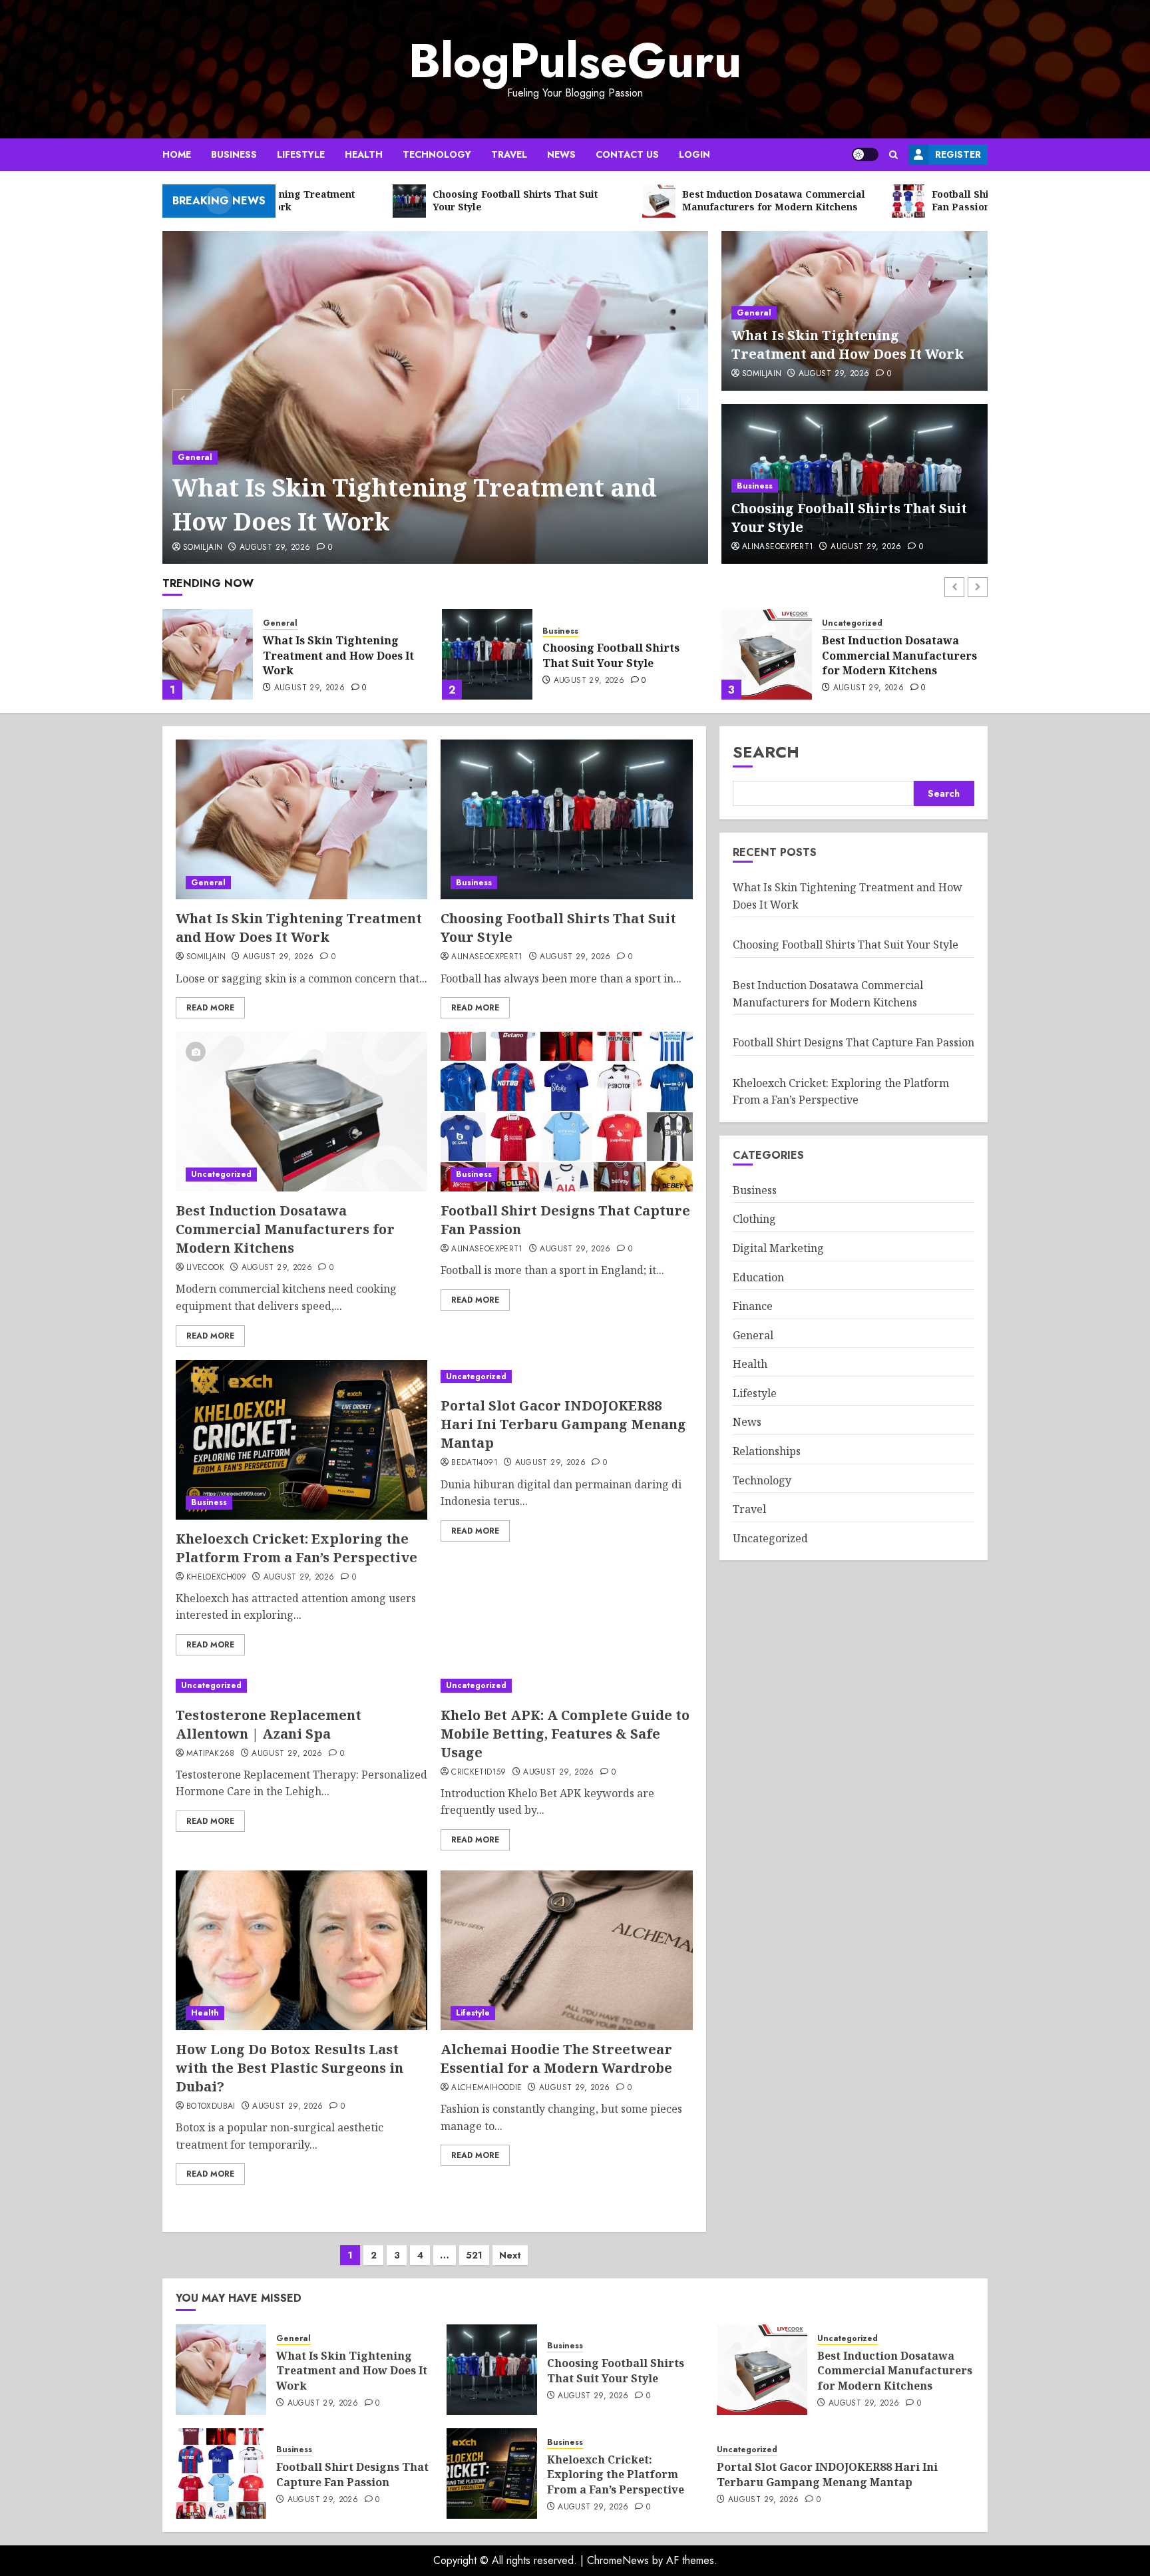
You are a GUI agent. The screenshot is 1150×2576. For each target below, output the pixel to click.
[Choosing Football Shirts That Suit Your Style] (208, 654)
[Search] (893, 155)
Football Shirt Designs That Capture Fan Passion (898, 655)
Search (766, 752)
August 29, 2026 (275, 548)
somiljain (203, 548)
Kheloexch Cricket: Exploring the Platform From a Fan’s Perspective (296, 1548)
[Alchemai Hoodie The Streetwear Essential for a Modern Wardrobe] (566, 1950)
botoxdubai (211, 2107)
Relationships (767, 1451)
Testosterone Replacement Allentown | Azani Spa (269, 1724)
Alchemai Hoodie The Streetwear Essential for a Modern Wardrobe (556, 2058)
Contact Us (627, 154)
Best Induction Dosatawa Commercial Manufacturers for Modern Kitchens (620, 655)
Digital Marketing (778, 1248)
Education (758, 1277)
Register (958, 154)
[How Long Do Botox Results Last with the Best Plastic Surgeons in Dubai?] (301, 1950)
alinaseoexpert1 (778, 547)
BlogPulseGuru (575, 61)
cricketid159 (479, 1773)
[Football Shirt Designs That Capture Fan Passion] (767, 654)
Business (234, 154)
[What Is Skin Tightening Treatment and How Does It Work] (436, 397)
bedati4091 (475, 1463)
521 (474, 2255)
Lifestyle (301, 154)
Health (364, 154)
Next (510, 2255)
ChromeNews (618, 2560)
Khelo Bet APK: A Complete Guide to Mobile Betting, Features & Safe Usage (565, 1734)
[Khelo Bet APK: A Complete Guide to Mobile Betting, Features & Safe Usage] (566, 1686)
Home (177, 154)
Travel (509, 154)
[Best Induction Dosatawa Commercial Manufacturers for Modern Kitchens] (487, 654)
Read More (210, 1008)
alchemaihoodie (486, 2088)
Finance (753, 1307)
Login (694, 154)
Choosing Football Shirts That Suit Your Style (331, 655)
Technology (437, 154)
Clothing (754, 1219)
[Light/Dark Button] (865, 154)
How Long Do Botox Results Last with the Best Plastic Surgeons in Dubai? (289, 2068)
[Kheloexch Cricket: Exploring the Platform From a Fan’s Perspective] (301, 1440)
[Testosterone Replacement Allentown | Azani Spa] (301, 1686)
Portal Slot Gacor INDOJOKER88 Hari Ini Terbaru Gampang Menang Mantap (563, 1424)
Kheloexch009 (216, 1578)
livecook (205, 1268)
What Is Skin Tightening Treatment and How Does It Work (415, 504)
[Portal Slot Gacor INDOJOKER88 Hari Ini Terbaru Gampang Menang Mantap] (566, 1377)
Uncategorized (573, 623)
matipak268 (211, 1754)
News (561, 154)
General (195, 457)
